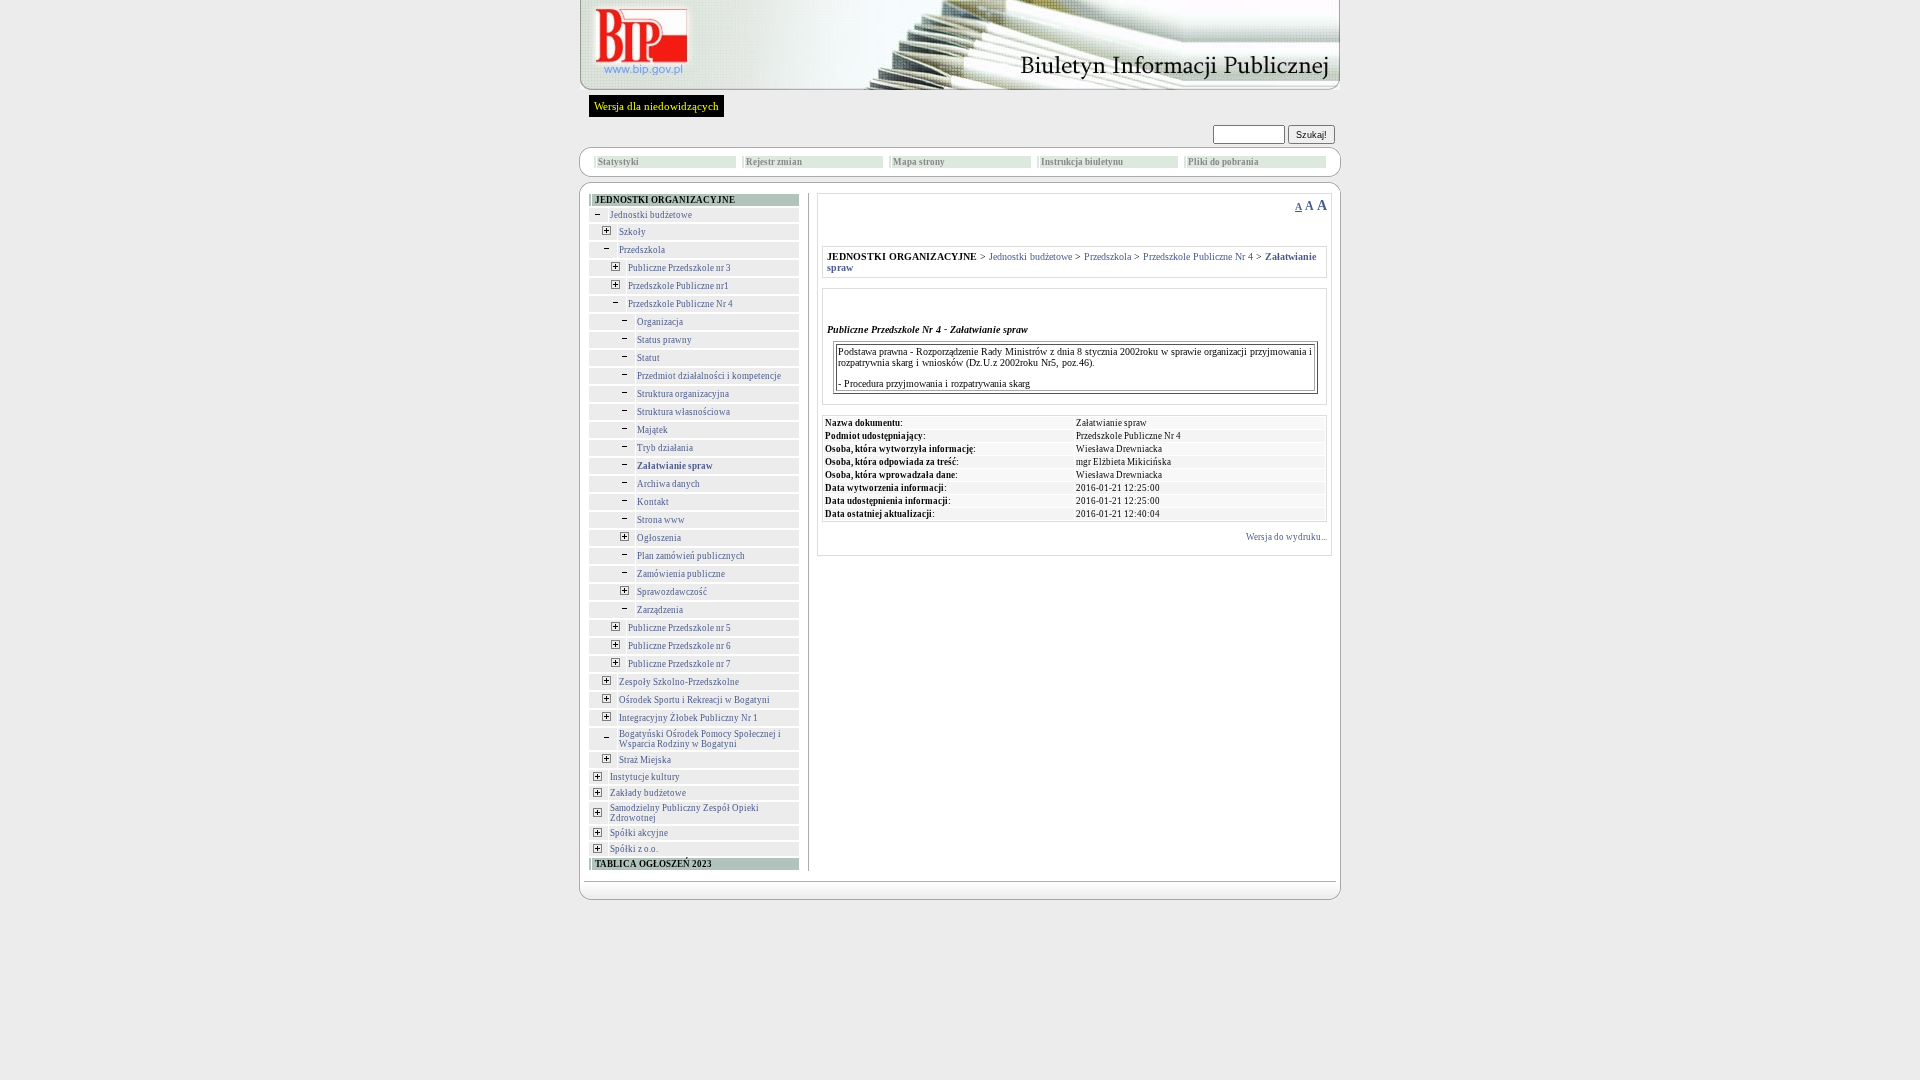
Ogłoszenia (659, 538)
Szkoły (632, 232)
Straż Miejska (645, 760)
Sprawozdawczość (672, 592)
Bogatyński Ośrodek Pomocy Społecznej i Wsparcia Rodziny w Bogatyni (700, 739)
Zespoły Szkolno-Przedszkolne (679, 682)
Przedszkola (642, 250)
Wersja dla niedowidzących (656, 106)
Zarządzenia (660, 610)
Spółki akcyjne (639, 833)
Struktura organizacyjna (683, 394)
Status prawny (664, 340)
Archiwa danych (668, 484)
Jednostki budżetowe (651, 215)
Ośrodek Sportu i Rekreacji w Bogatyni (694, 700)
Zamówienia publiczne (681, 574)
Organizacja (660, 322)
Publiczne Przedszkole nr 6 (679, 646)
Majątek (652, 430)
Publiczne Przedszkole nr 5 (679, 628)
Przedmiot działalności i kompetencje (709, 376)
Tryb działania (665, 448)
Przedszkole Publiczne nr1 (678, 286)
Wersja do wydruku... (1286, 537)
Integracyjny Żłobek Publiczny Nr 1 (688, 718)
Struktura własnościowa (683, 412)
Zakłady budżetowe (648, 793)
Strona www (661, 520)
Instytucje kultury (645, 777)
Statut (648, 358)
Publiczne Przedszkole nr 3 (679, 268)
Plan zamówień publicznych (691, 556)
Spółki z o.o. (634, 849)
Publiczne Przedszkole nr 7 (679, 664)
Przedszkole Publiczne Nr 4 (680, 304)
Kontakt (653, 502)
